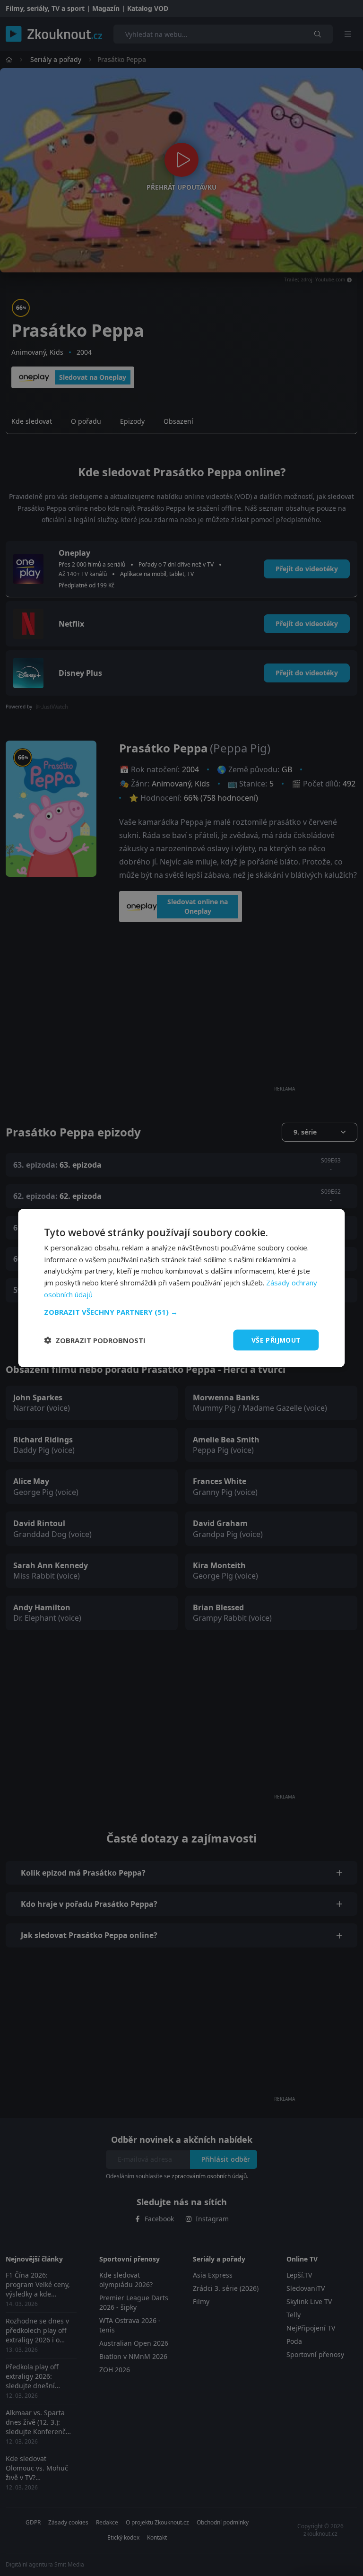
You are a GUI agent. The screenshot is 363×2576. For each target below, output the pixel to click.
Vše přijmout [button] (276, 1340)
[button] (181, 1311)
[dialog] (181, 1288)
